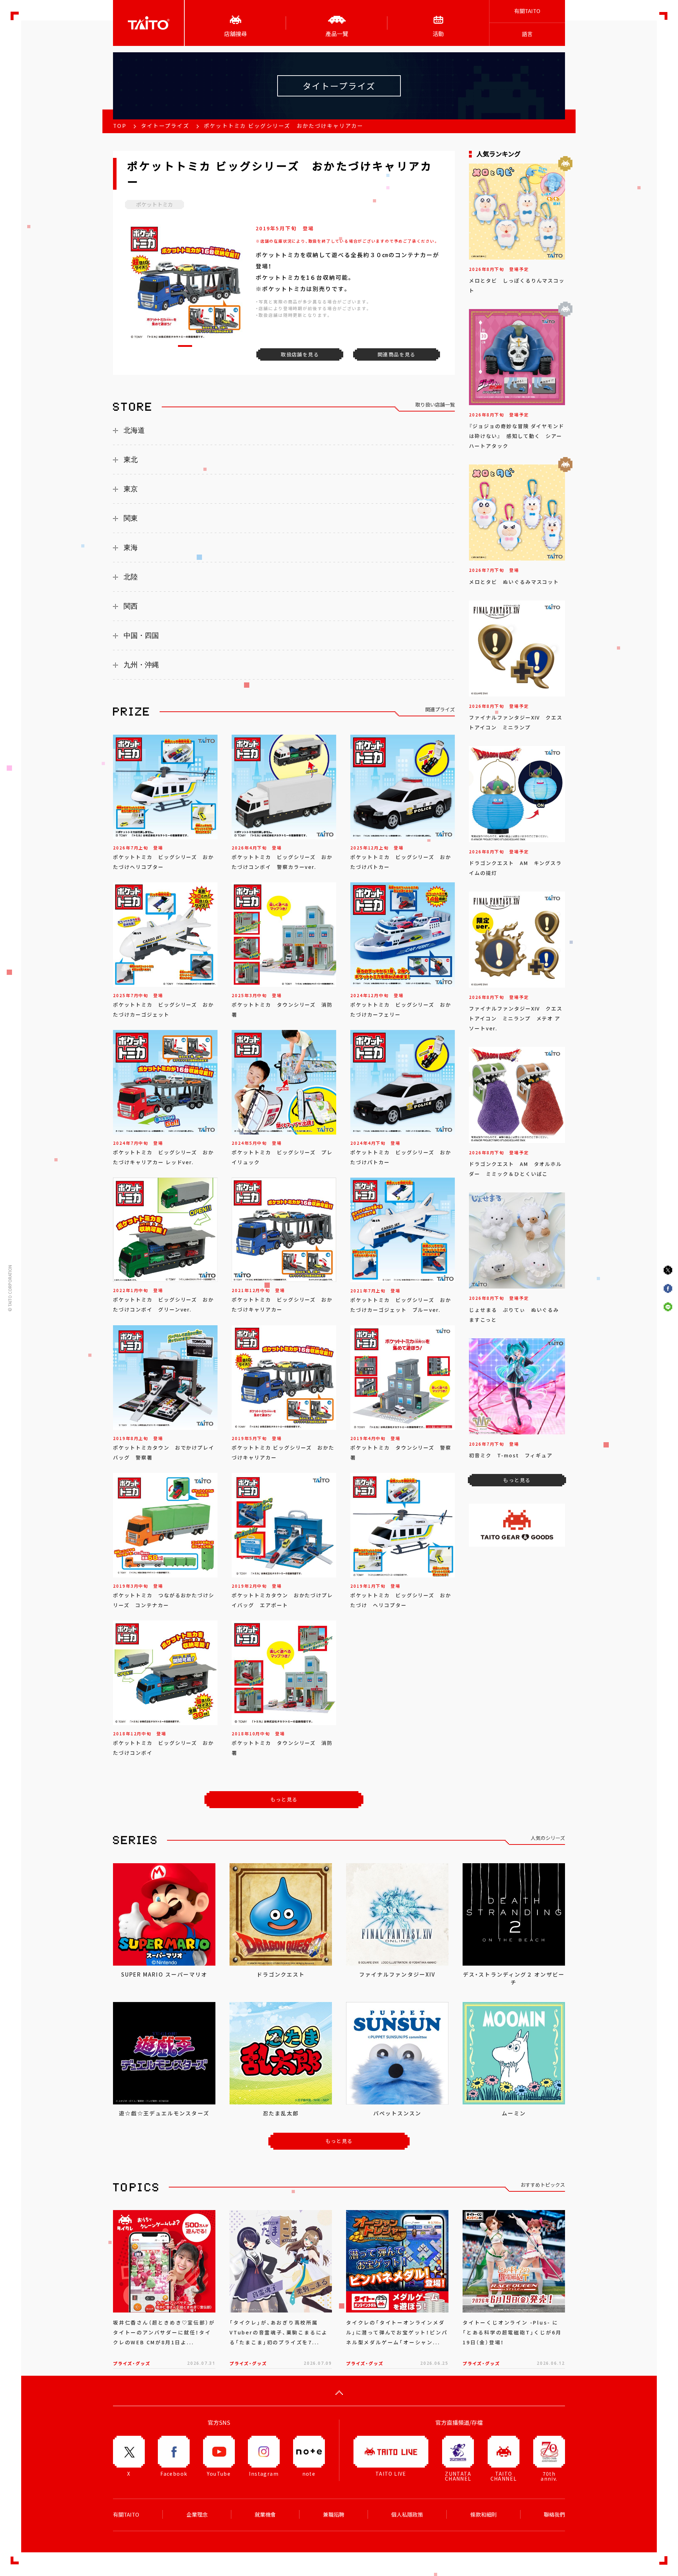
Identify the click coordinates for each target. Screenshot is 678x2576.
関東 (131, 518)
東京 (131, 489)
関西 (131, 606)
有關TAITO (527, 11)
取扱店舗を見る (300, 354)
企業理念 (197, 2515)
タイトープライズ (165, 126)
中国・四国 (141, 635)
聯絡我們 (554, 2515)
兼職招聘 (334, 2515)
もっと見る (284, 1799)
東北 (131, 460)
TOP (120, 126)
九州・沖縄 (141, 665)
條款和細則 (484, 2515)
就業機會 (265, 2515)
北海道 (134, 430)
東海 (131, 547)
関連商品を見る (397, 354)
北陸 (131, 577)
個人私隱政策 (407, 2515)
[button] (185, 346)
